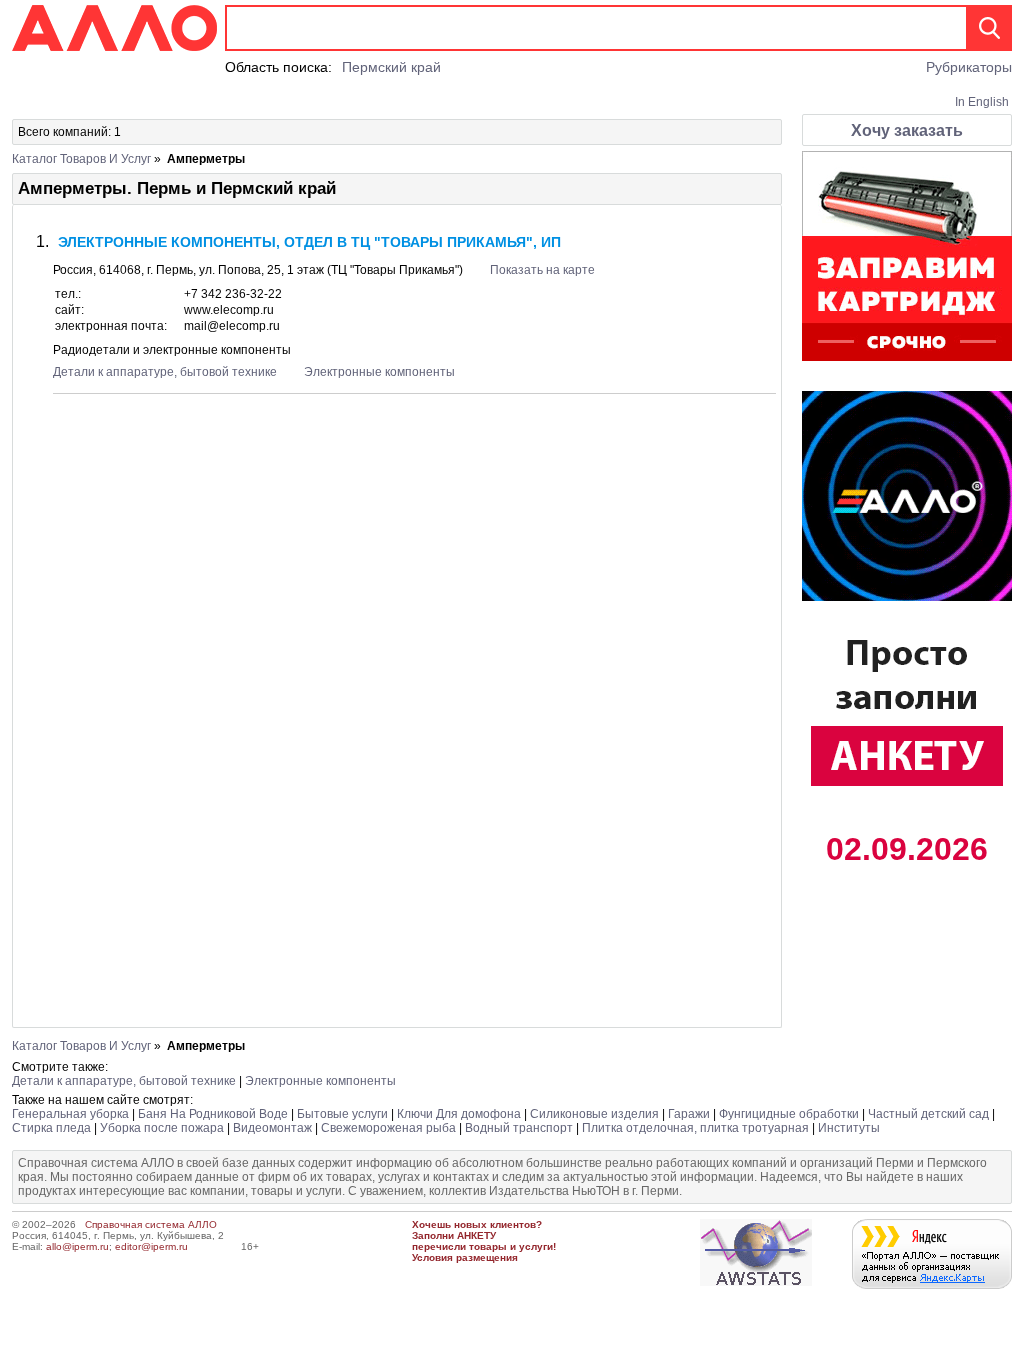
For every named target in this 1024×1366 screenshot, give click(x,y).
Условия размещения (465, 1257)
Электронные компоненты (379, 372)
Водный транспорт (519, 1128)
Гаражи (689, 1114)
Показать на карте (542, 270)
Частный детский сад (928, 1114)
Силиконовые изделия (594, 1114)
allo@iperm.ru (77, 1246)
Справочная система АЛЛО (151, 1224)
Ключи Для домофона (459, 1114)
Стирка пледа (51, 1128)
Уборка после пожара (162, 1128)
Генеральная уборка (70, 1114)
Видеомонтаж (272, 1128)
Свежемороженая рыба (388, 1128)
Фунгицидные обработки (789, 1114)
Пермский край (391, 67)
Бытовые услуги (342, 1114)
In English (982, 102)
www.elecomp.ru (229, 310)
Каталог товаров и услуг (81, 159)
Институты (849, 1128)
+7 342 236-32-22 (233, 294)
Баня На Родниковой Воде (213, 1114)
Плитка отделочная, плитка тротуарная (695, 1128)
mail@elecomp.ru (232, 326)
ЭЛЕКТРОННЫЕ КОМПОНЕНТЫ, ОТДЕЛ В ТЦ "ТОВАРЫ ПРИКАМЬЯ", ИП (309, 242)
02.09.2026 (907, 849)
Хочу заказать (907, 130)
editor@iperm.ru (151, 1246)
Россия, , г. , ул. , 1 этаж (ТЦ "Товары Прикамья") (259, 270)
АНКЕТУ (476, 1235)
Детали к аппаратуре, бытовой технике (165, 372)
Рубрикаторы (969, 67)
